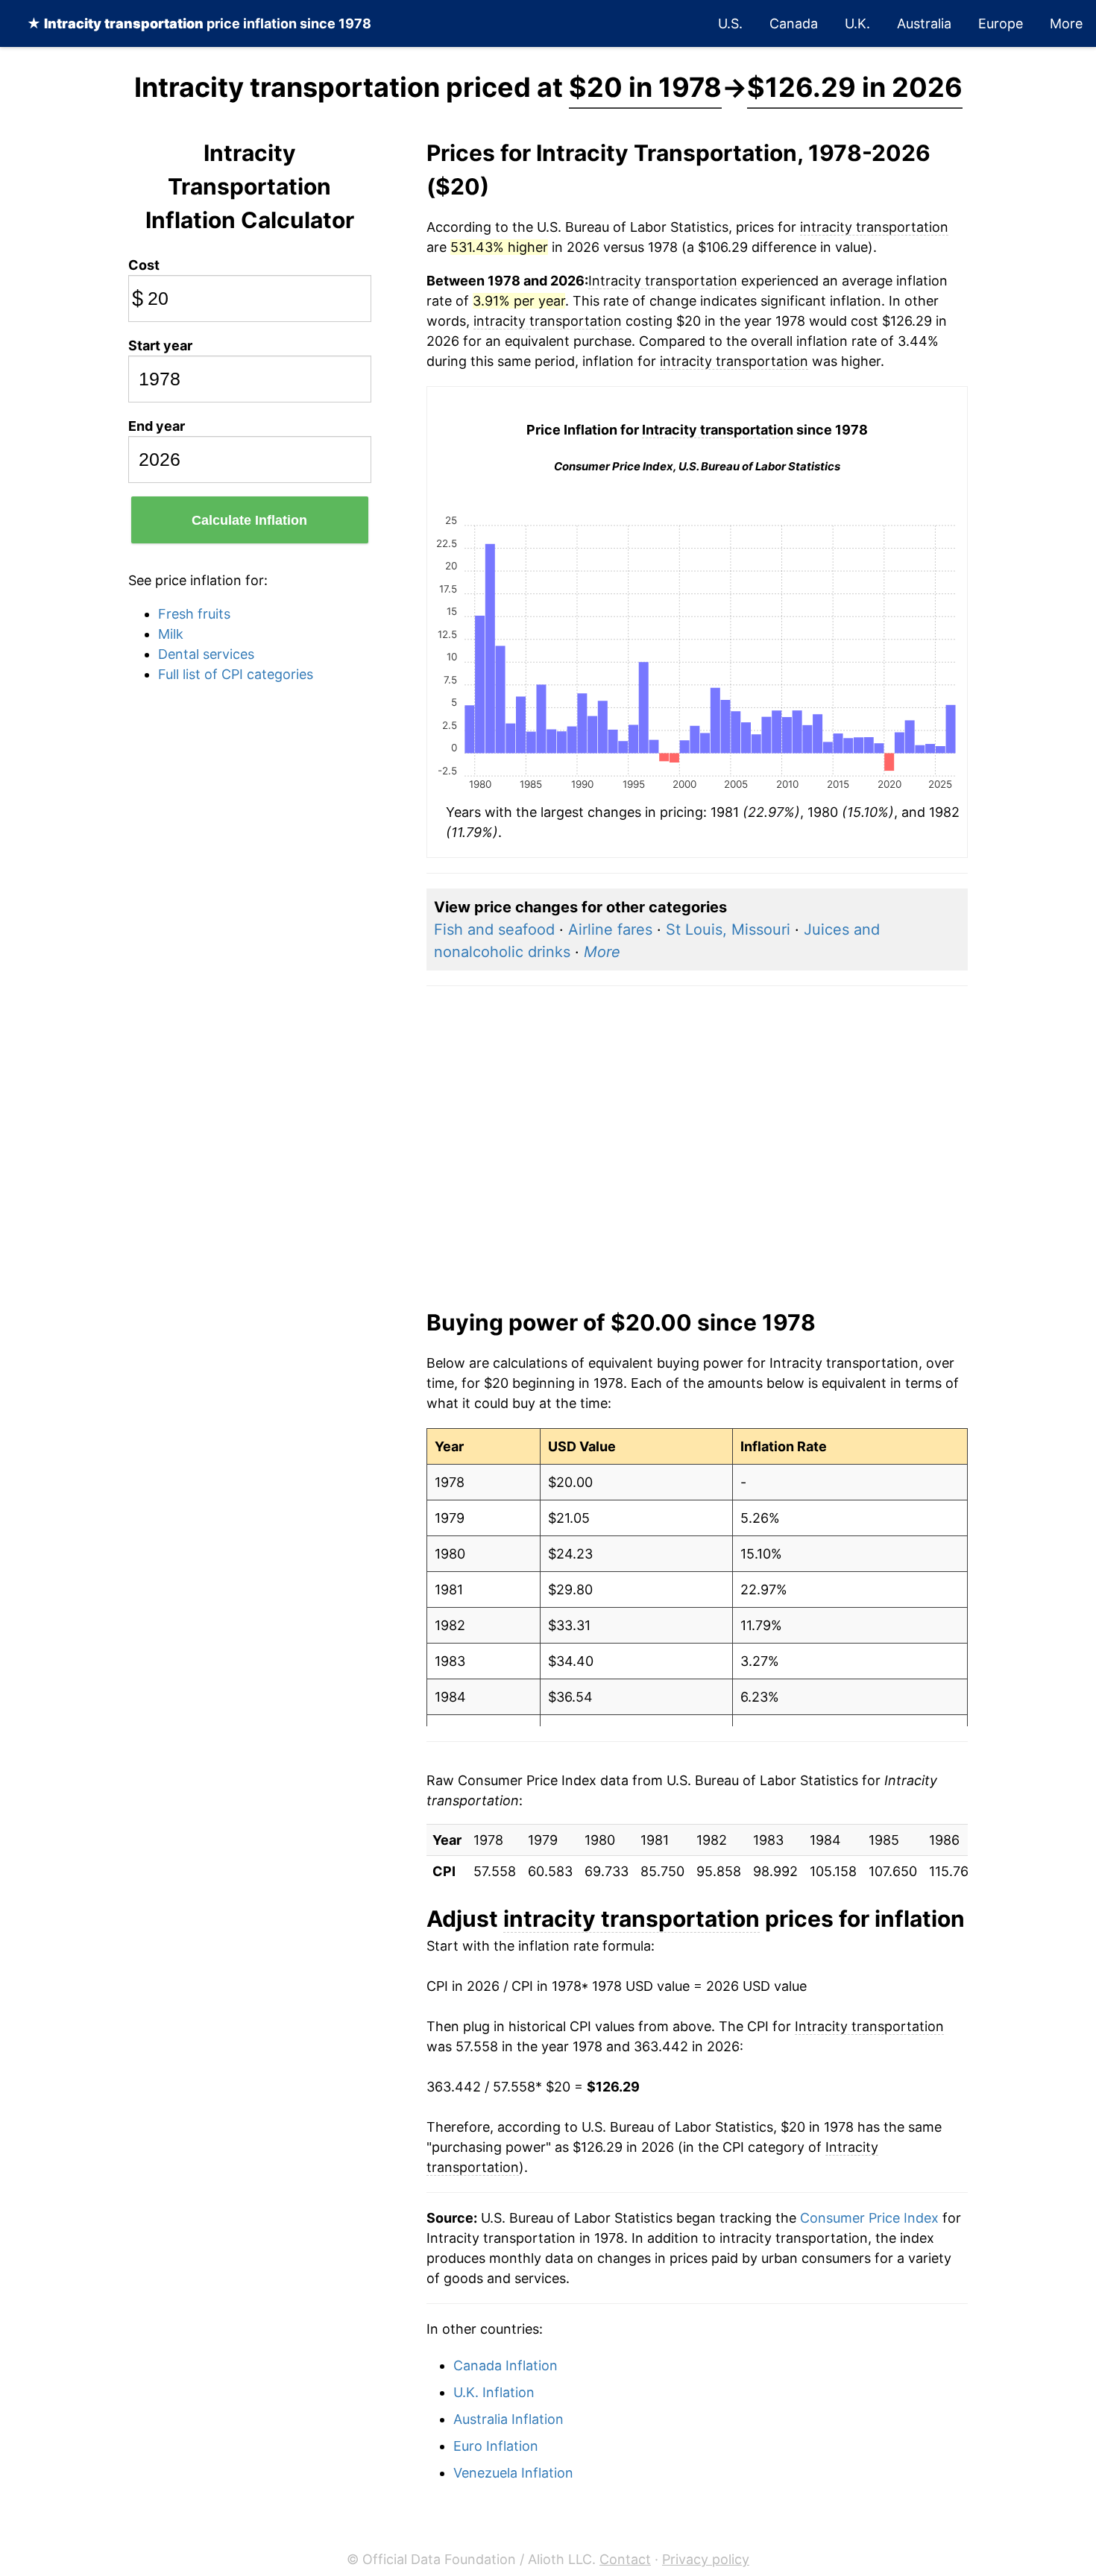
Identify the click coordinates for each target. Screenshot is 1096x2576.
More (1066, 23)
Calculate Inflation (249, 520)
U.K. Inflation (494, 2392)
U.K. (857, 23)
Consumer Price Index (869, 2218)
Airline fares (610, 929)
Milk (171, 634)
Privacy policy (706, 2559)
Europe (1001, 23)
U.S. (730, 23)
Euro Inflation (496, 2446)
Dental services (206, 654)
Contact (625, 2559)
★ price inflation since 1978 (199, 23)
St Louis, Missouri (728, 929)
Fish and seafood (494, 929)
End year (157, 426)
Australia (924, 23)
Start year (160, 345)
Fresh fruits (194, 614)
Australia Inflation (508, 2419)
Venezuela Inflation (513, 2473)
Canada (794, 23)
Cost (144, 265)
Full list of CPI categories (236, 674)
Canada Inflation (506, 2365)
